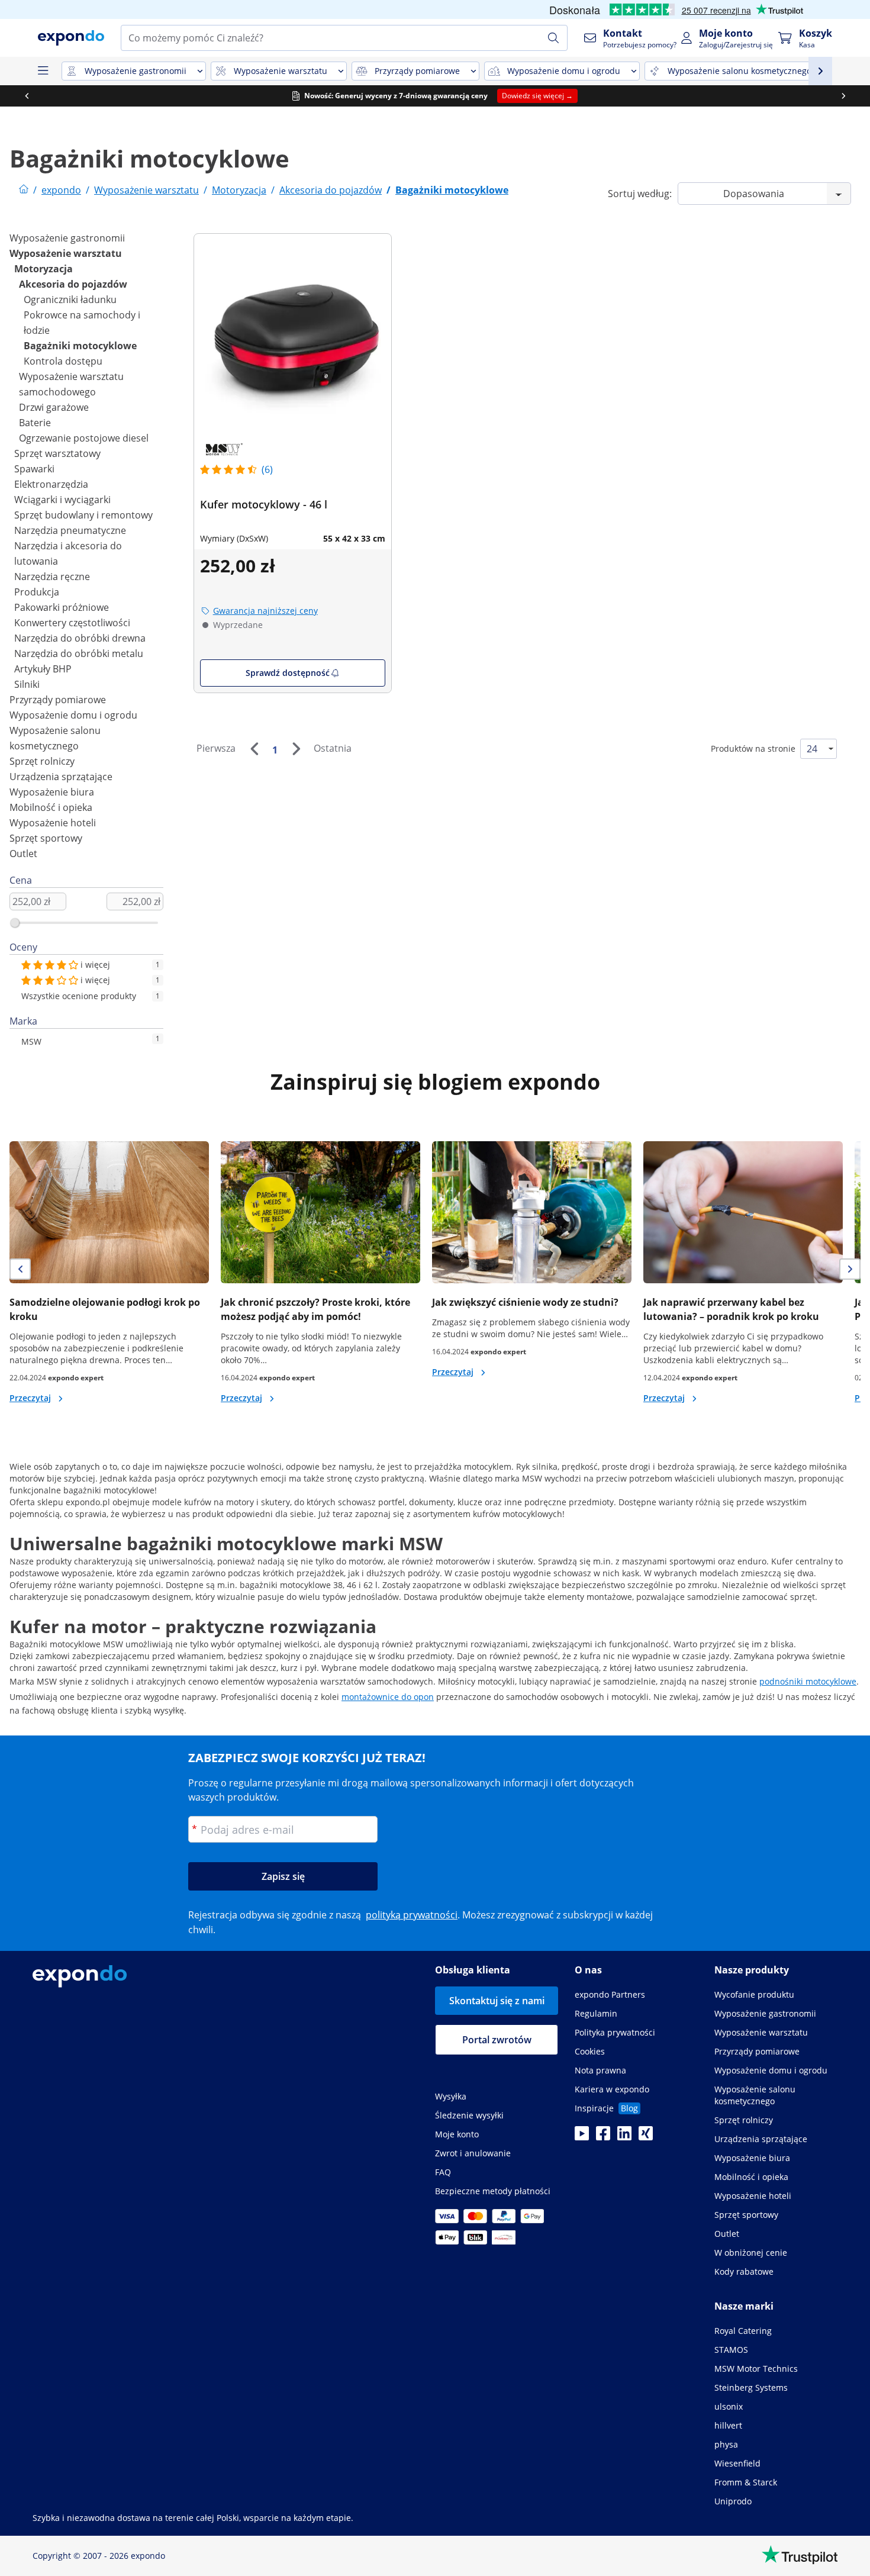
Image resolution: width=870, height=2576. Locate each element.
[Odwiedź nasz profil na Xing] (646, 2137)
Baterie (35, 423)
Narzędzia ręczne (52, 577)
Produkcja (37, 592)
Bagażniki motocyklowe (80, 346)
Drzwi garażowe (54, 407)
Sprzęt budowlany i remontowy (83, 515)
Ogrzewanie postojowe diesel (84, 438)
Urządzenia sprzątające (61, 777)
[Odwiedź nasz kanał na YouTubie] (582, 2137)
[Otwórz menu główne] (43, 71)
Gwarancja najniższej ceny (265, 611)
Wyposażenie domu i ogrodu (73, 715)
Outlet (23, 854)
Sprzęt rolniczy (42, 761)
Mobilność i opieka (51, 807)
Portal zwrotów (497, 2040)
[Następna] (296, 749)
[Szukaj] (553, 38)
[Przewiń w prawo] (843, 96)
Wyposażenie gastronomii (67, 238)
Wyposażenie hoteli (53, 823)
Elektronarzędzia (51, 484)
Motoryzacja (43, 269)
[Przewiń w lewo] (27, 96)
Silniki (27, 684)
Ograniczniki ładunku (70, 300)
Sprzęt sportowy (46, 838)
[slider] (15, 923)
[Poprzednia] (254, 749)
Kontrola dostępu (63, 361)
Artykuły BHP (43, 669)
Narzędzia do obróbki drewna (80, 638)
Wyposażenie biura (52, 792)
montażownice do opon (388, 1697)
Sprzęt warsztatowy (57, 453)
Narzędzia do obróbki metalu (79, 653)
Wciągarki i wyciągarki (62, 500)
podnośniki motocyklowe (808, 1681)
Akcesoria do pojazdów (73, 284)
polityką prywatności (412, 1915)
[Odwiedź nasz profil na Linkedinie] (624, 2137)
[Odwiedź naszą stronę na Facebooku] (603, 2137)
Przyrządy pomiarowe (58, 700)
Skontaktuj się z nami (497, 2001)
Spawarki (34, 469)
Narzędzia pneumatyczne (70, 530)
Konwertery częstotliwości (72, 623)
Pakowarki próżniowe (62, 607)
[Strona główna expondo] (24, 190)
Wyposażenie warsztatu (66, 253)
